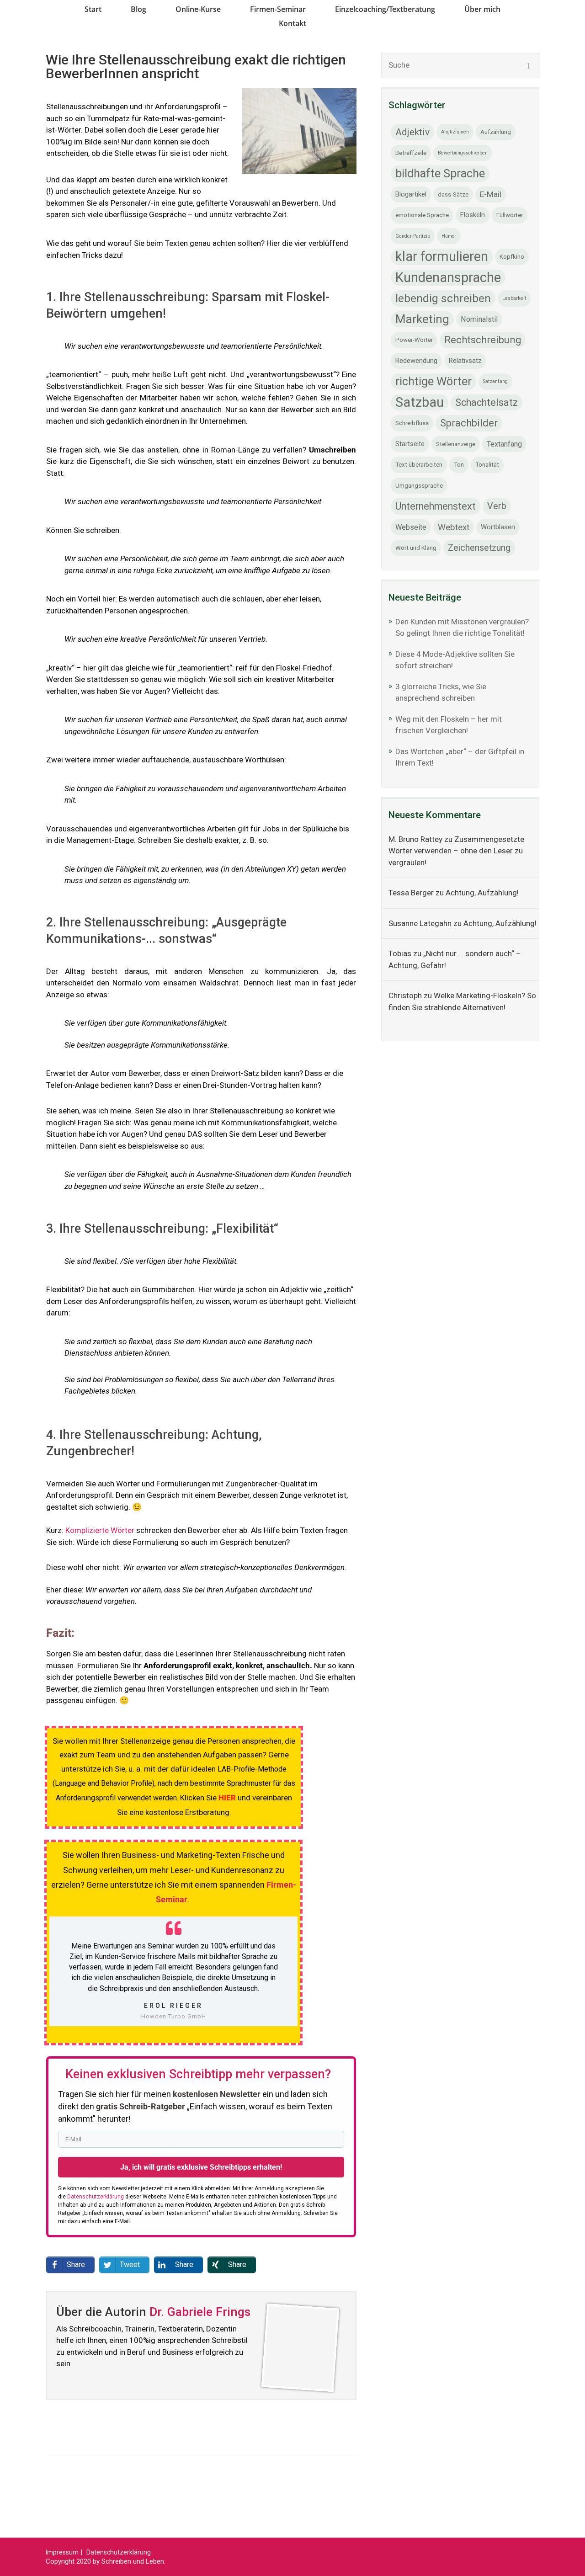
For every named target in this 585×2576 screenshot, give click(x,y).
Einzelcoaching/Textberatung (385, 9)
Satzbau (420, 402)
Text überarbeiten (419, 465)
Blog (138, 9)
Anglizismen (455, 132)
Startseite (410, 444)
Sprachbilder (469, 423)
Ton (459, 465)
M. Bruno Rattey (415, 839)
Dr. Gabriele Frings (200, 2312)
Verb (497, 506)
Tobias (400, 953)
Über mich (482, 9)
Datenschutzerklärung (119, 2552)
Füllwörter (510, 215)
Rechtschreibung (483, 340)
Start (93, 9)
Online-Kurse (198, 9)
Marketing (422, 319)
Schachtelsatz (487, 402)
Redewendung (416, 361)
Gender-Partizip (413, 236)
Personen (92, 611)
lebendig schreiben (443, 298)
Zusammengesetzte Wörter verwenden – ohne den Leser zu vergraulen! (456, 851)
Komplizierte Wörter (100, 1530)
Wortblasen (498, 527)
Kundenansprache (448, 277)
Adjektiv (412, 132)
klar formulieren (442, 256)
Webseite (411, 527)
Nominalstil (479, 319)
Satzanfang (495, 381)
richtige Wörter (433, 381)
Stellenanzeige (456, 444)
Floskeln (473, 215)
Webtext (454, 527)
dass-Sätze (453, 194)
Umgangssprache (419, 486)
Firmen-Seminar (278, 9)
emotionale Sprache (422, 215)
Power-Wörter (414, 340)
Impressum (62, 2552)
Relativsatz (465, 361)
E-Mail (491, 194)
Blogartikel (411, 194)
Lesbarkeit (514, 298)
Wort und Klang (416, 548)
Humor (449, 236)
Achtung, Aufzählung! (482, 893)
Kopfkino (512, 257)
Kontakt (292, 23)
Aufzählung (496, 132)
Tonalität (487, 465)
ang (144, 611)
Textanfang (504, 444)
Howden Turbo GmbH (174, 2016)
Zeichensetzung (479, 548)
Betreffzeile (411, 153)
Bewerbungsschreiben (463, 153)
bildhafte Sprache (440, 173)
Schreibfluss (412, 423)
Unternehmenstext (436, 506)
